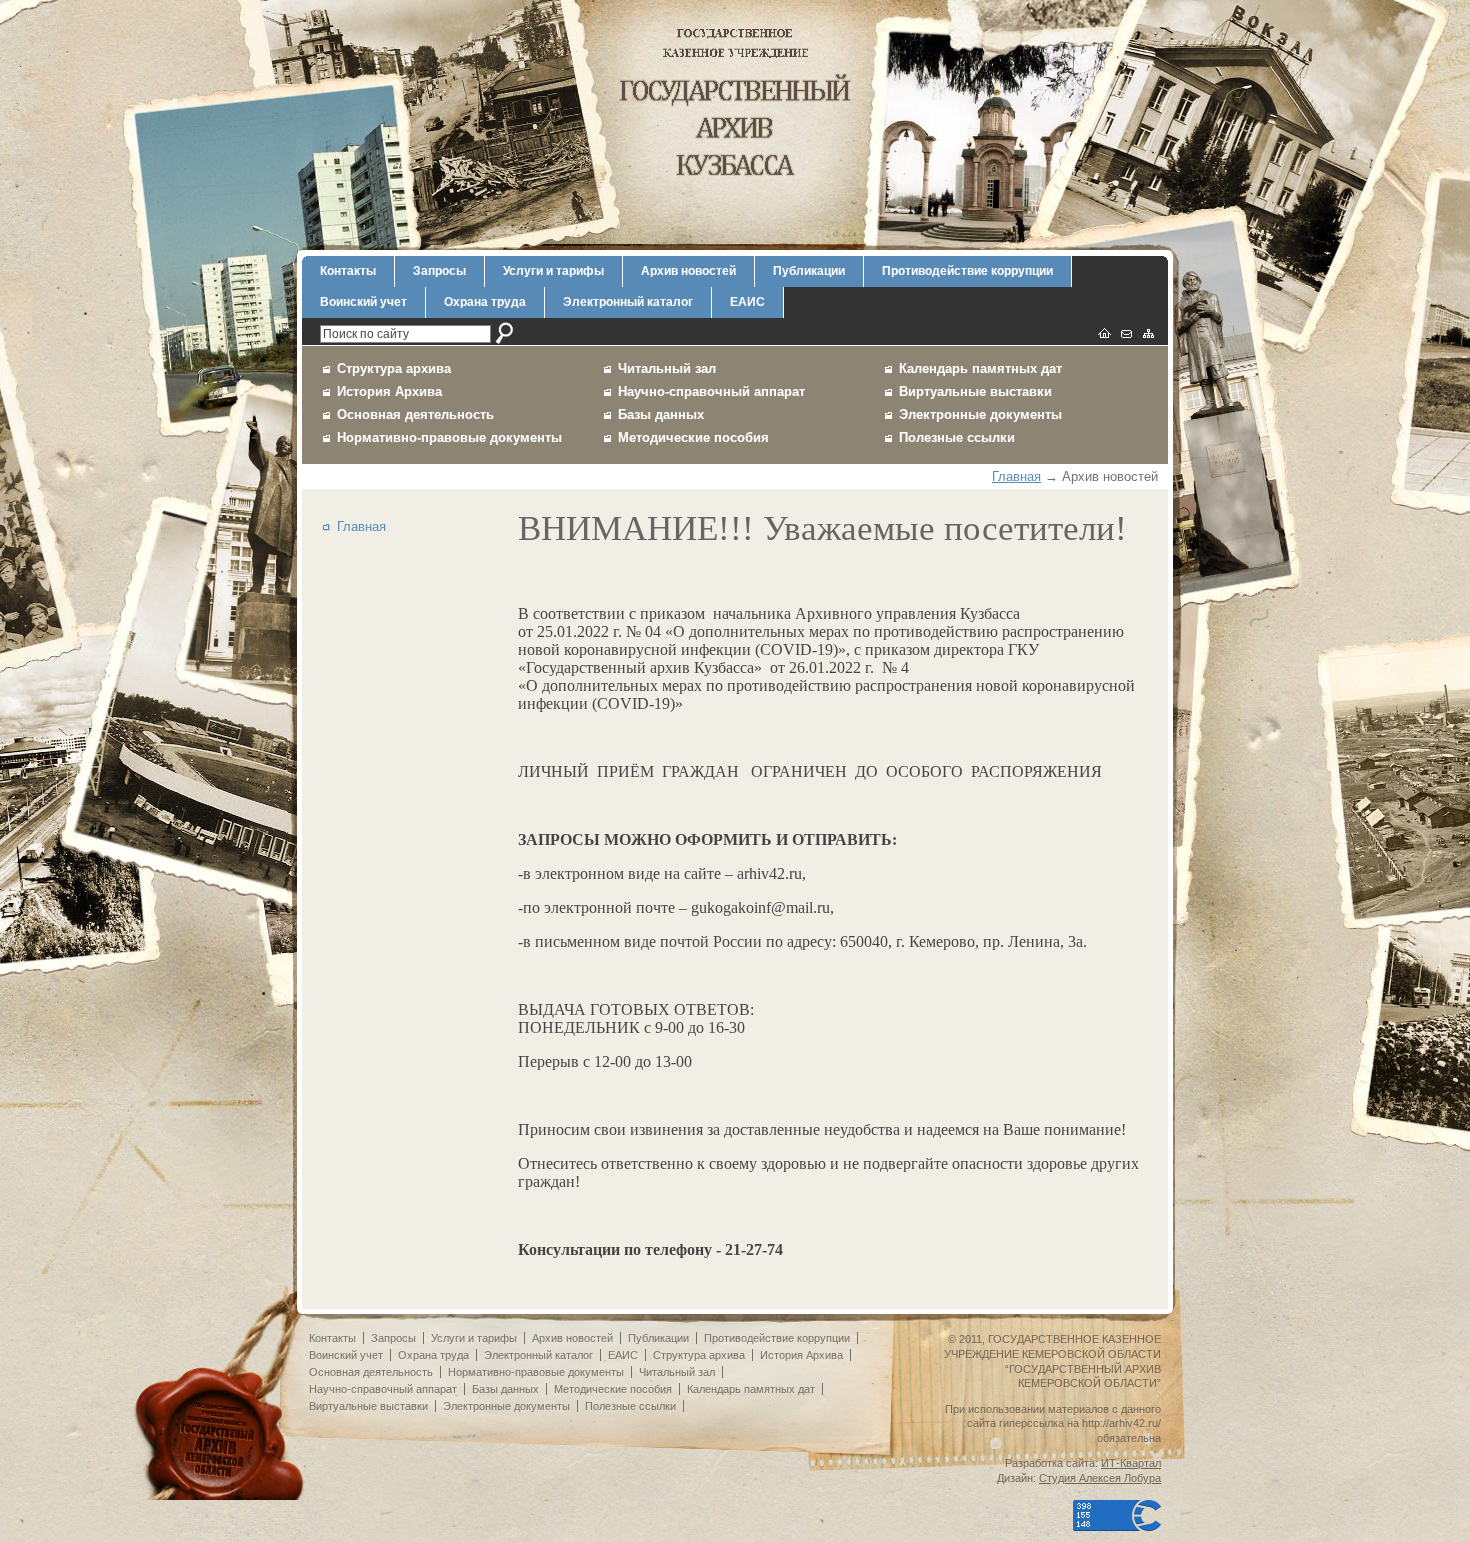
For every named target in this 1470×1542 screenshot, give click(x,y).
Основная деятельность (415, 414)
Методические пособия (693, 437)
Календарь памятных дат (980, 368)
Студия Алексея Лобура (1100, 1478)
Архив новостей (688, 271)
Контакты (348, 271)
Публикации (809, 271)
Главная (1016, 476)
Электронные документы (980, 414)
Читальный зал (667, 368)
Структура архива (394, 368)
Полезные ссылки (957, 437)
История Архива (389, 391)
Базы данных (661, 414)
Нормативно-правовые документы (449, 437)
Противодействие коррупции (967, 271)
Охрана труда (485, 302)
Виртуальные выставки (975, 391)
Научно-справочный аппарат (711, 391)
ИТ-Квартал (1131, 1463)
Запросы (439, 271)
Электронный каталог (628, 302)
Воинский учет (363, 302)
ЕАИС (747, 302)
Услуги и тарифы (553, 271)
